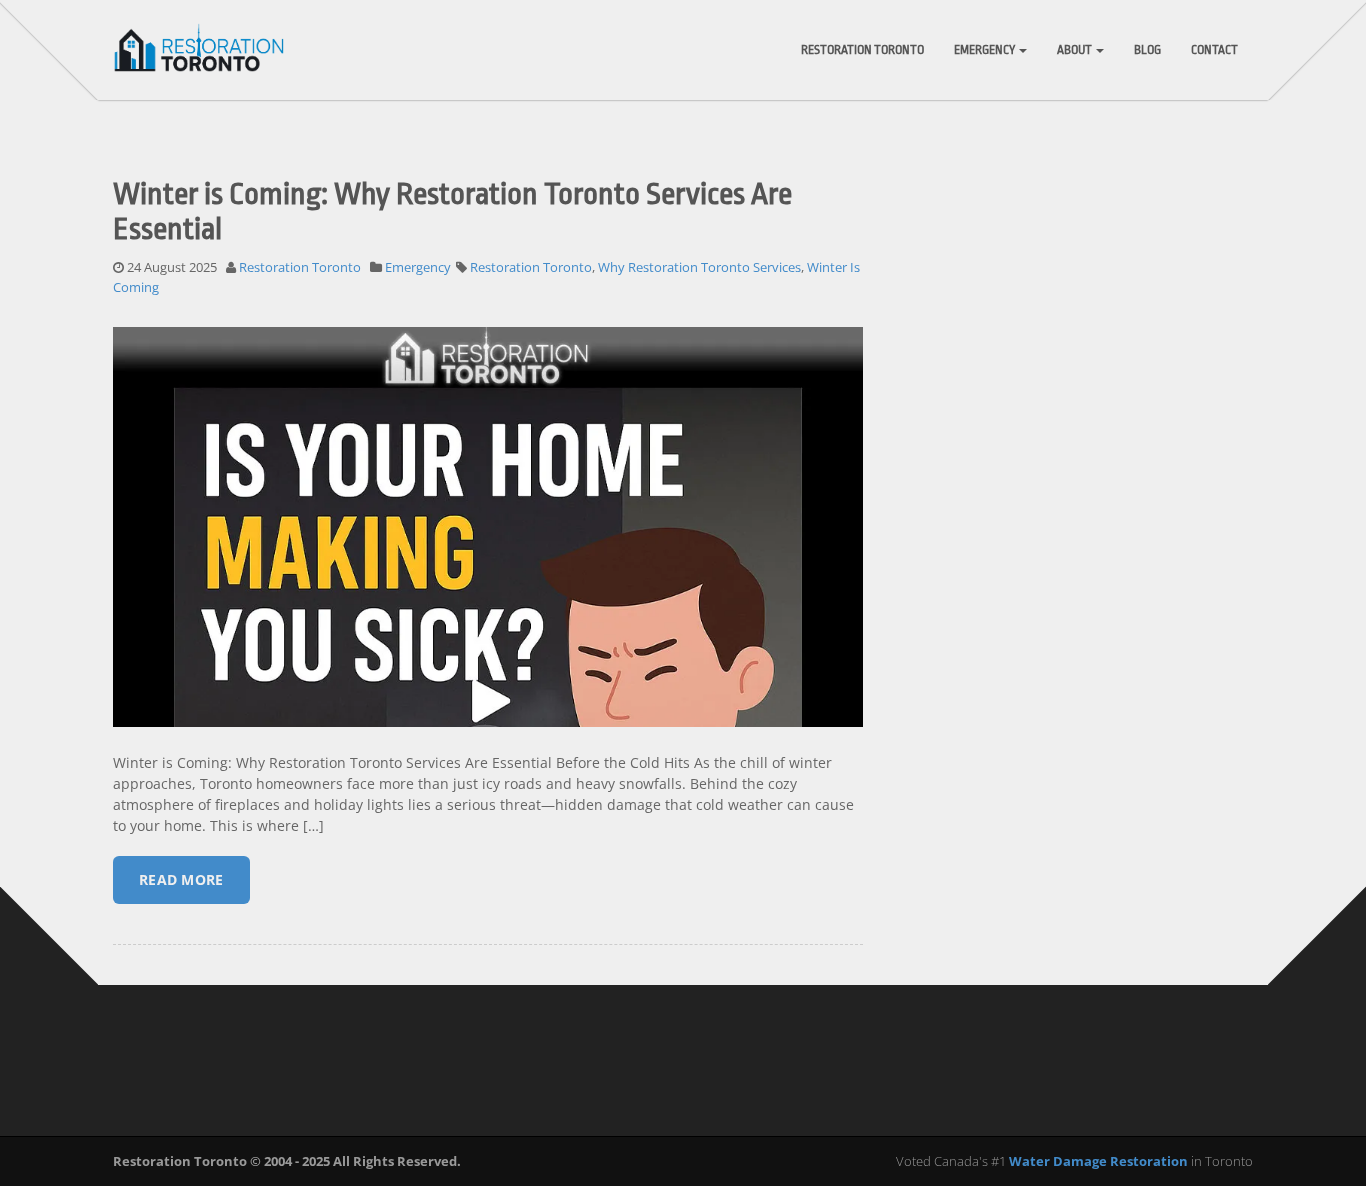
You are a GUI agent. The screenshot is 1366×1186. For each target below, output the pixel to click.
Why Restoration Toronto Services (699, 267)
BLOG (1147, 50)
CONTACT (1214, 50)
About (1075, 50)
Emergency (985, 50)
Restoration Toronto (862, 50)
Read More (181, 879)
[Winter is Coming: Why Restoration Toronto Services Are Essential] (488, 637)
